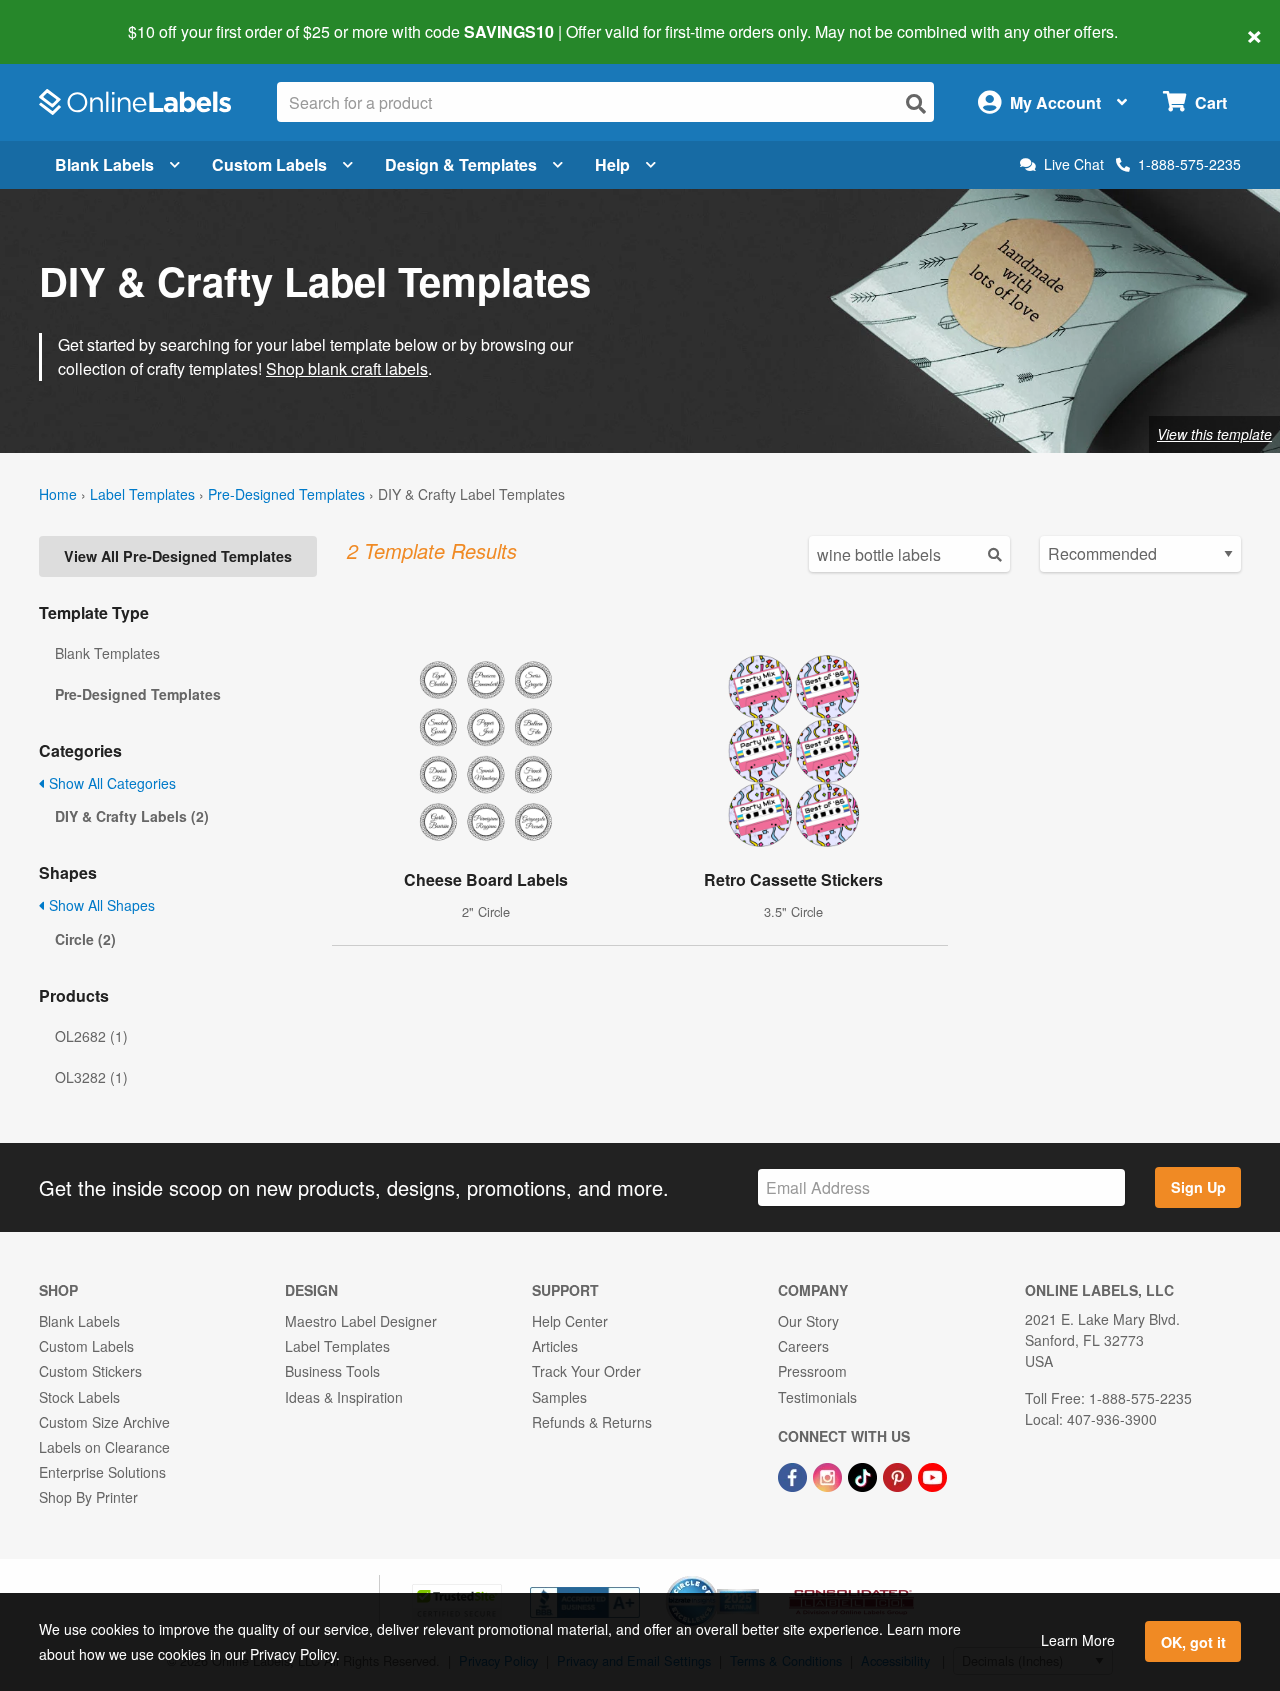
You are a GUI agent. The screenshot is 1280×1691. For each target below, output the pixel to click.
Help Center (570, 1321)
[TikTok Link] (864, 1475)
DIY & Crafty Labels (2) (132, 816)
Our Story (808, 1321)
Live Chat (1074, 164)
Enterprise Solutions (102, 1472)
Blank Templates (107, 653)
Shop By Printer (88, 1497)
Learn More (1078, 1640)
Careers (803, 1346)
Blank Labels (104, 164)
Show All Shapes (100, 905)
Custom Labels (269, 164)
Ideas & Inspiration (344, 1397)
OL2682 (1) (91, 1036)
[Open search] (916, 103)
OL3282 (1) (91, 1077)
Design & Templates (461, 164)
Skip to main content (72, 18)
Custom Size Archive (104, 1422)
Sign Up (1198, 1187)
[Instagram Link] (829, 1475)
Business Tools (332, 1371)
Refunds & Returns (592, 1422)
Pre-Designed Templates (286, 494)
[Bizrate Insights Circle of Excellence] (752, 1578)
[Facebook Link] (794, 1475)
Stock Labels (79, 1397)
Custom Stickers (90, 1371)
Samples (559, 1397)
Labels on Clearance (104, 1447)
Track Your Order (586, 1371)
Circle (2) (85, 939)
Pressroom (812, 1371)
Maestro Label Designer (361, 1321)
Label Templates (142, 494)
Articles (555, 1346)
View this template (1214, 434)
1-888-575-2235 (1189, 164)
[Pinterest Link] (899, 1475)
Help (612, 164)
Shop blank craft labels (347, 368)
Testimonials (817, 1397)
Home (58, 494)
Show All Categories (110, 783)
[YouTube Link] (932, 1475)
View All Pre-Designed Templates (178, 556)
